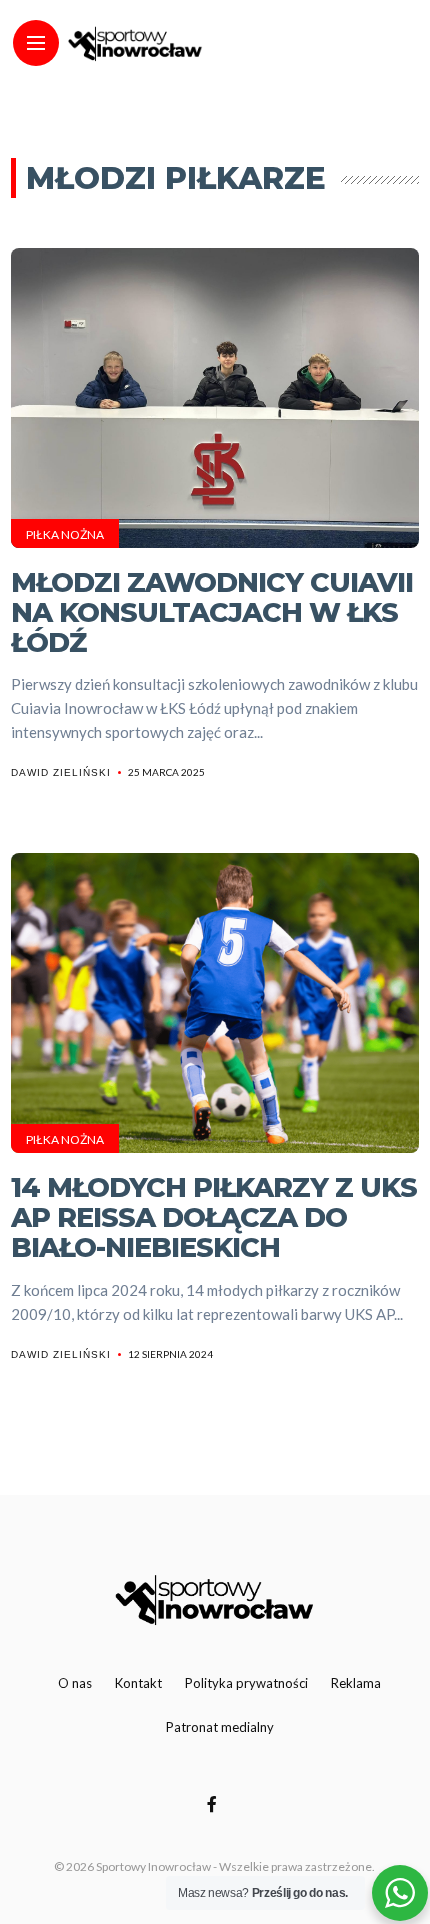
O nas (75, 1683)
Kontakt (138, 1683)
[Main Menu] (36, 43)
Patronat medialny (220, 1727)
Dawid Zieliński (61, 772)
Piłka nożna (65, 534)
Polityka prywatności (246, 1683)
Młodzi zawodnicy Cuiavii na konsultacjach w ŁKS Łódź (212, 612)
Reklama (356, 1683)
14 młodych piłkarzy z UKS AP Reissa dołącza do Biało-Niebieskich (214, 1217)
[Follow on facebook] (215, 1803)
